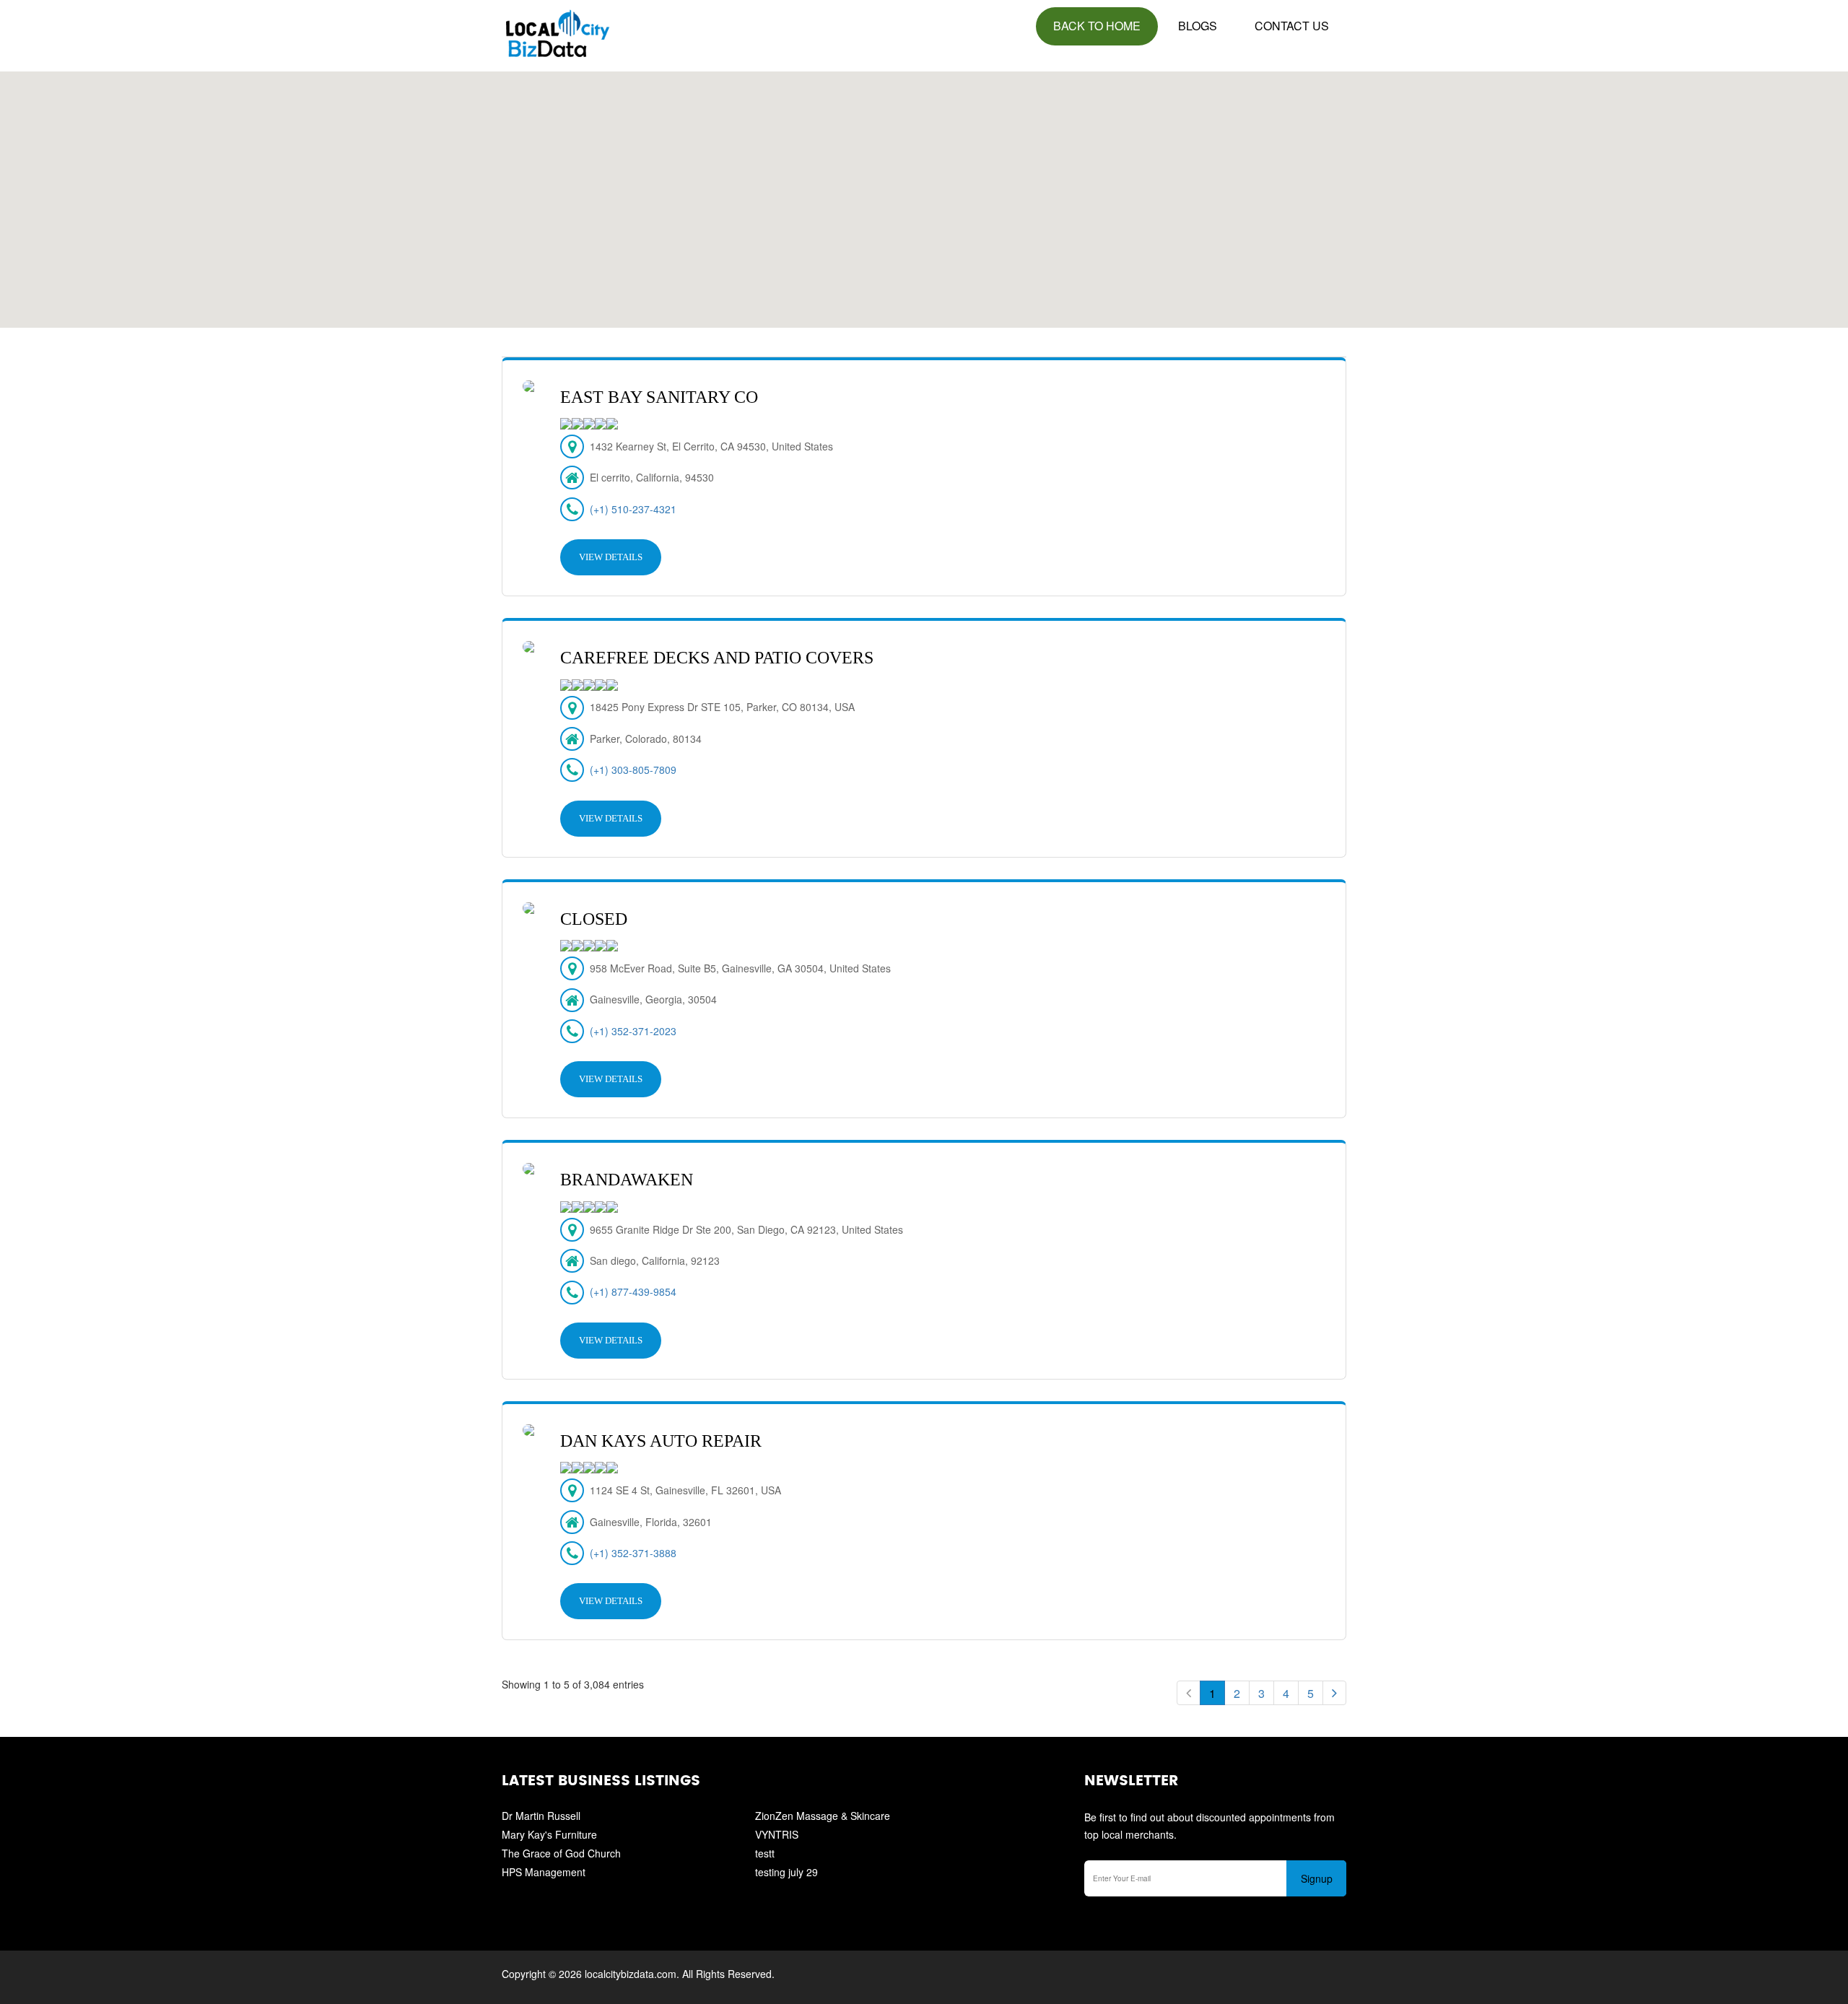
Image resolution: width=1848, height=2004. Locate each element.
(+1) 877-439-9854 (633, 1291)
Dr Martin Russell (541, 1816)
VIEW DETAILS (611, 557)
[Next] (1334, 1693)
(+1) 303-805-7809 (633, 770)
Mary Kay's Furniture (549, 1834)
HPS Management (544, 1872)
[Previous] (1189, 1693)
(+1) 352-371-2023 (633, 1031)
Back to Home (1097, 26)
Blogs (1198, 26)
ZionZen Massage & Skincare (823, 1816)
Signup (1317, 1878)
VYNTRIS (777, 1834)
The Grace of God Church (561, 1853)
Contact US (1292, 26)
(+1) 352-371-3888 (633, 1553)
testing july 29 (786, 1872)
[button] (924, 191)
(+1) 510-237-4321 (633, 509)
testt (765, 1853)
